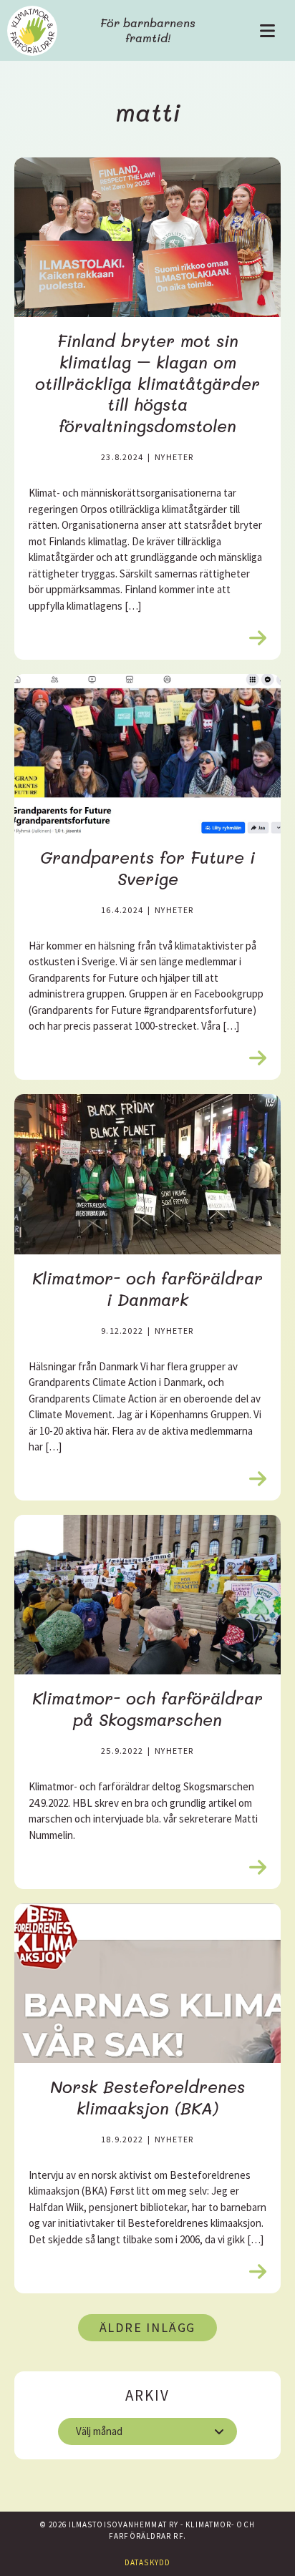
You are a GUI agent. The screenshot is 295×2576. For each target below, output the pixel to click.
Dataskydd (147, 2562)
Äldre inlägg (148, 2327)
